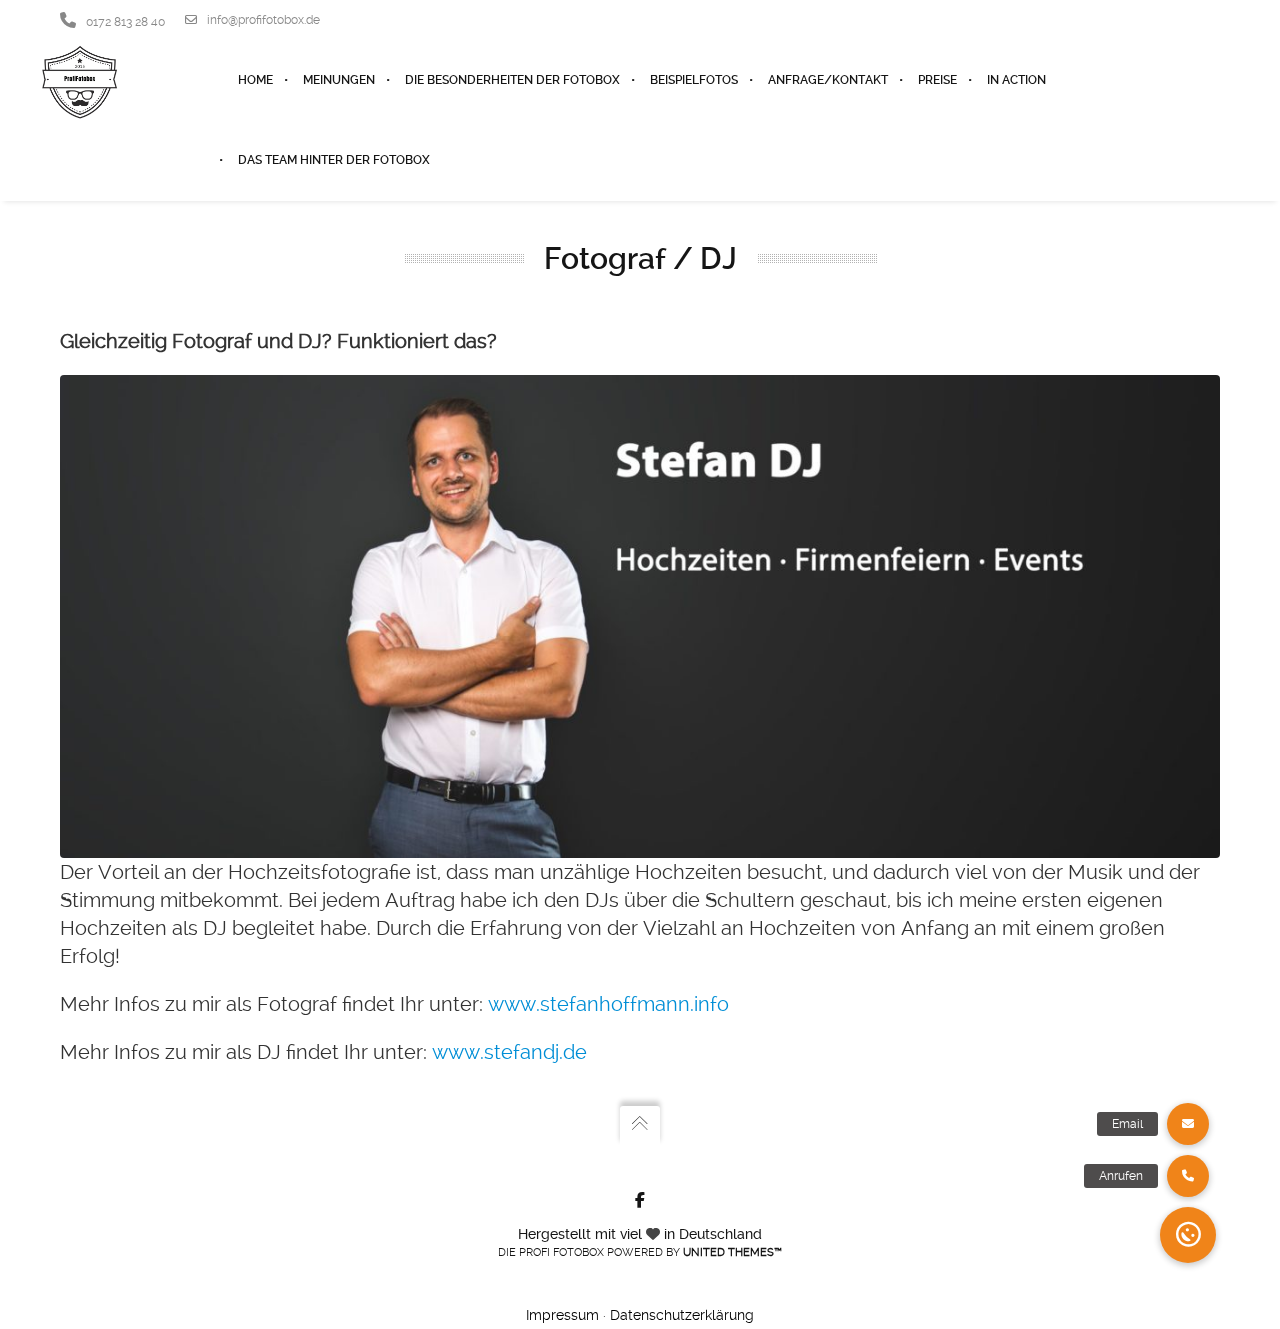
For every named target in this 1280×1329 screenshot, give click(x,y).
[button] (1188, 1235)
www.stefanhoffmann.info (608, 1004)
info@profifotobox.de (263, 20)
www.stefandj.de (509, 1052)
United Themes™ (732, 1252)
